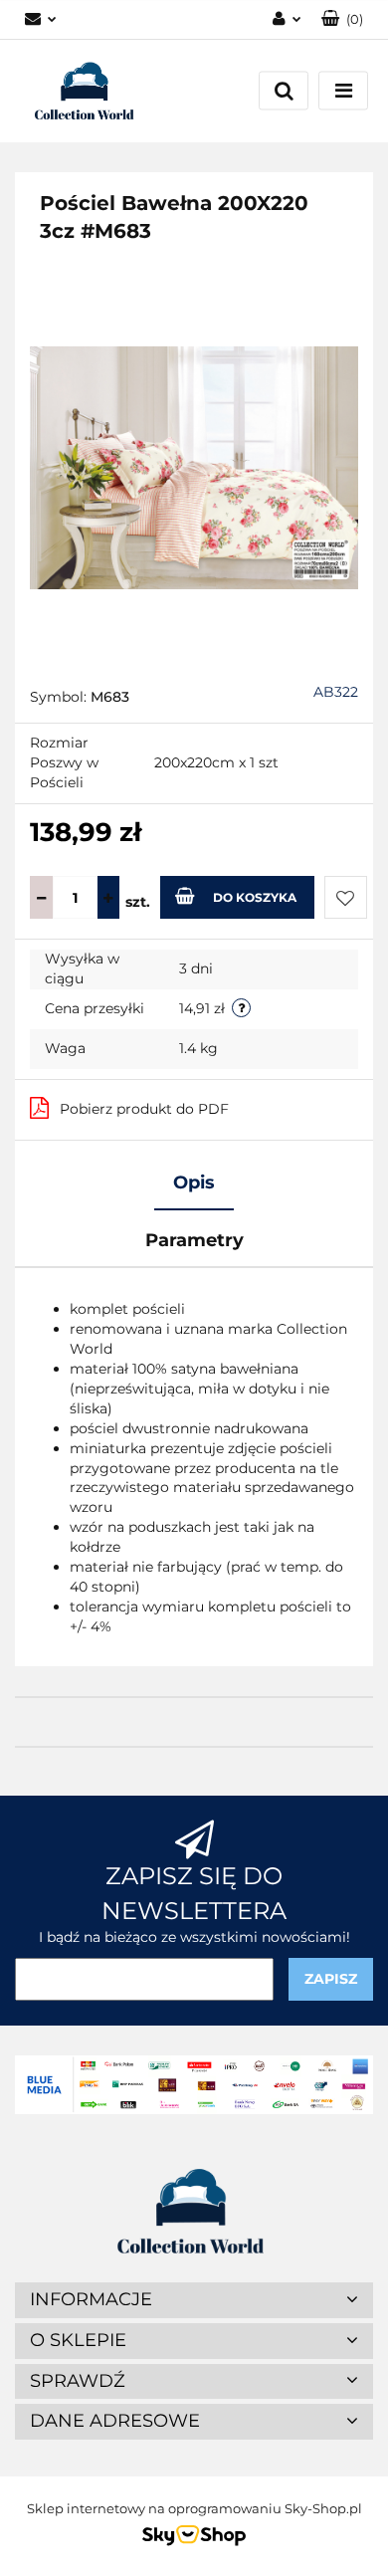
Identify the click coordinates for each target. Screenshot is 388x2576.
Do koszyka (255, 897)
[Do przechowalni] (346, 897)
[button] (342, 19)
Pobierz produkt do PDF (144, 1109)
